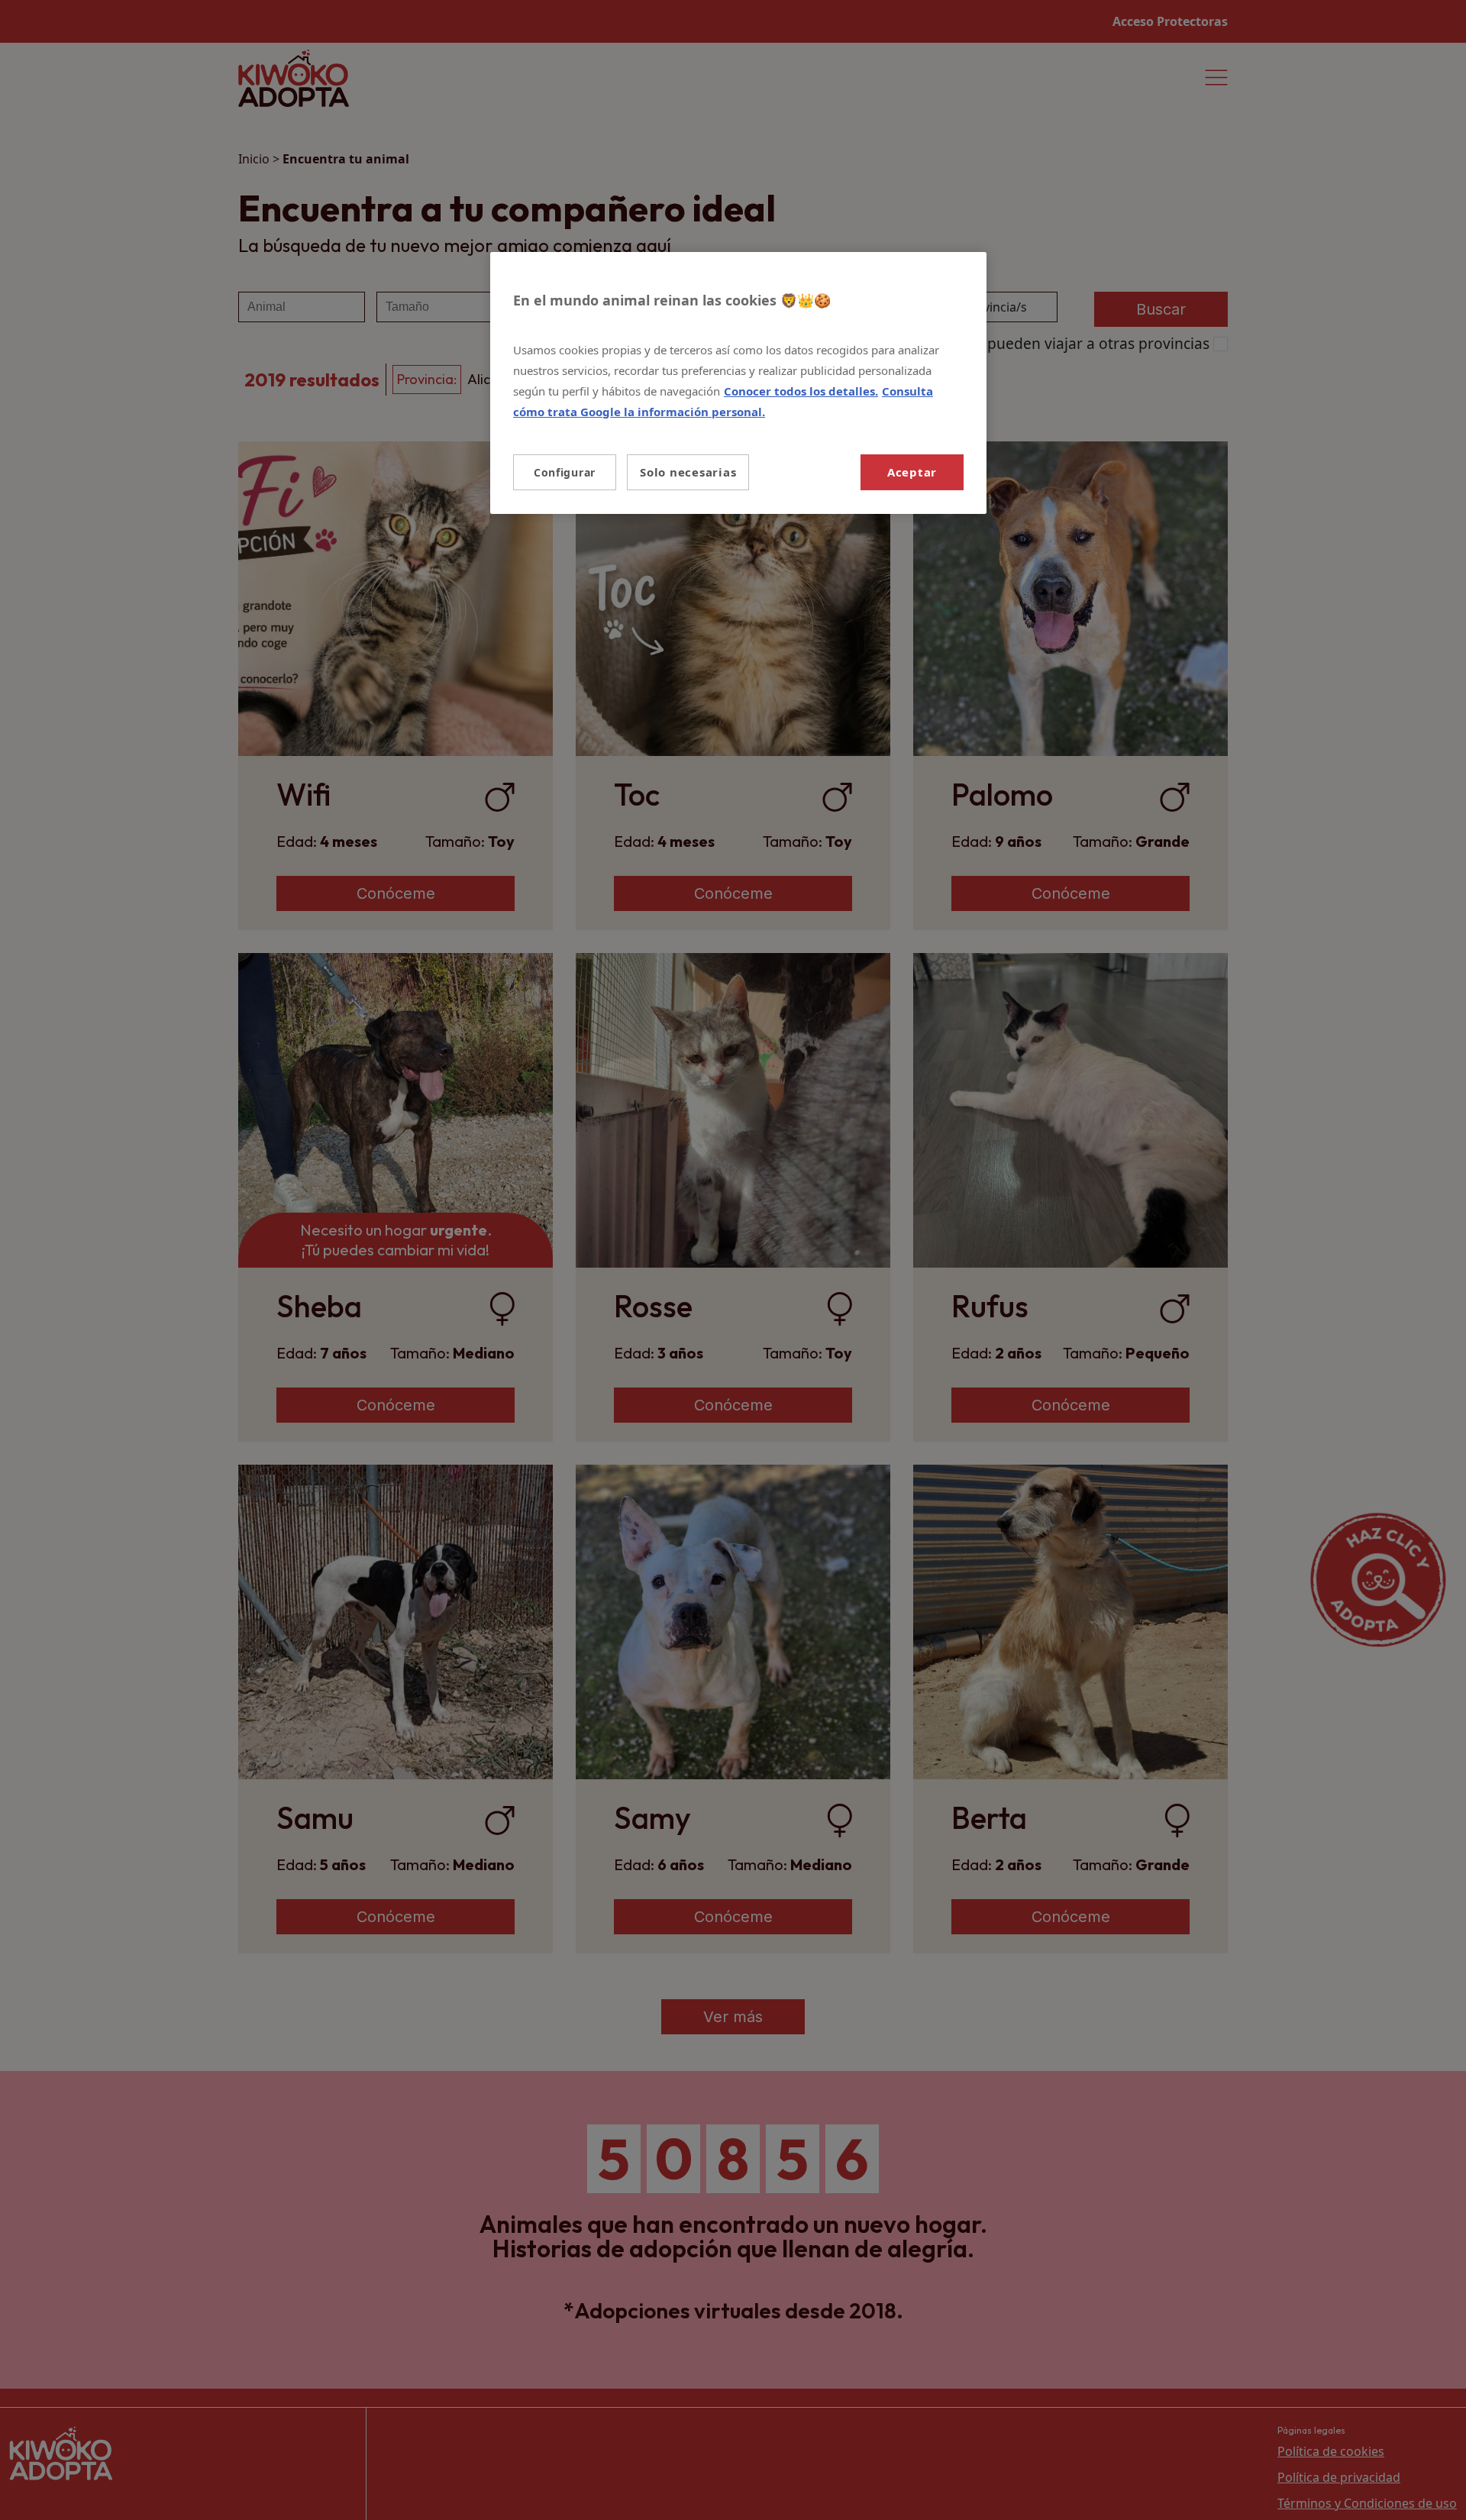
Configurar (565, 472)
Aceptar (912, 472)
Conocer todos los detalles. (801, 391)
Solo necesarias (688, 472)
